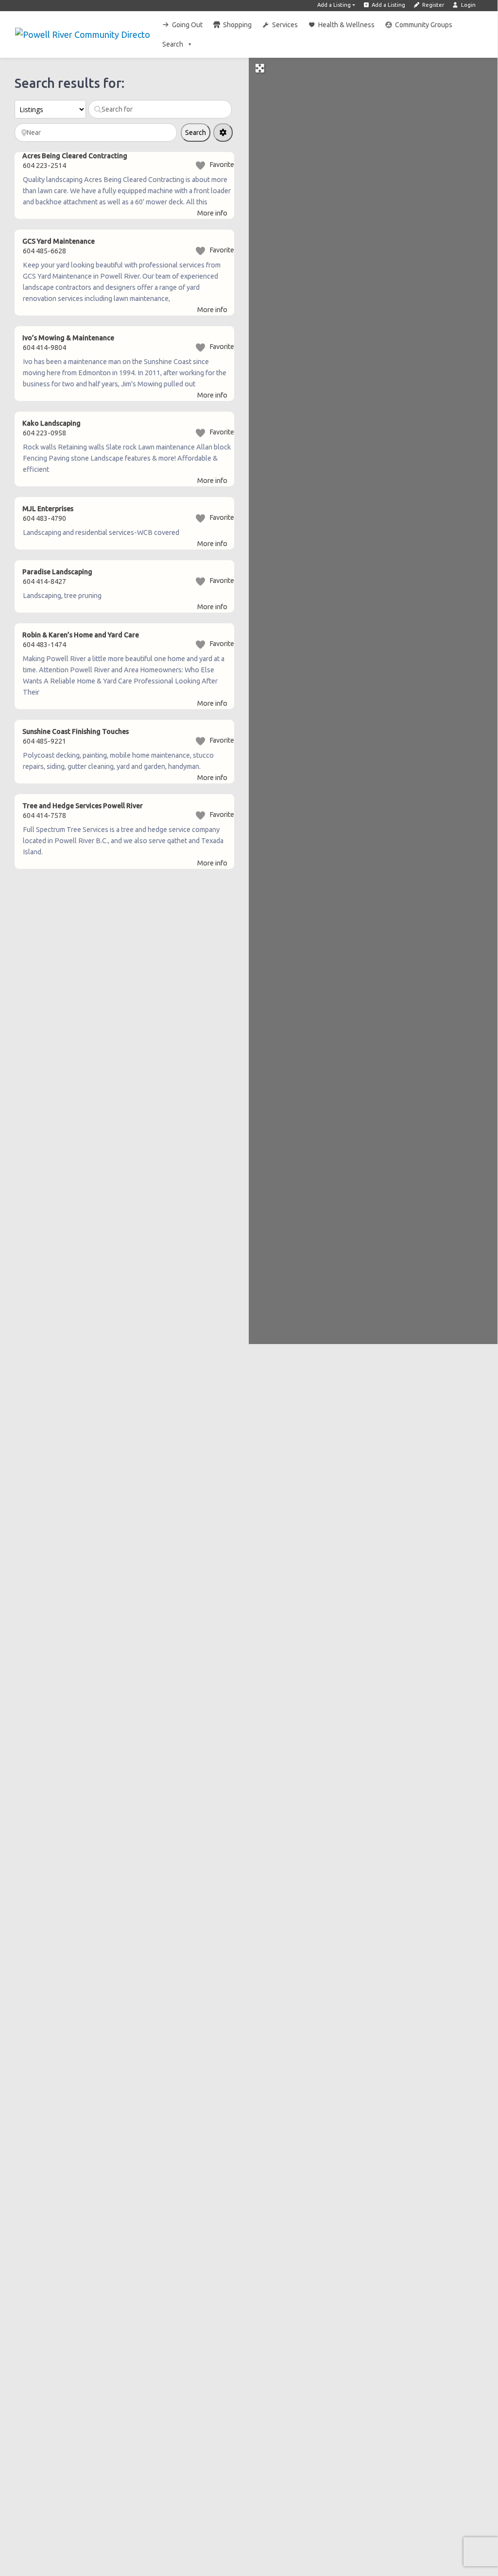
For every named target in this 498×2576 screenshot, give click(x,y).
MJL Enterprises (48, 509)
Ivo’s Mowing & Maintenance (68, 338)
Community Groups (424, 25)
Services (285, 25)
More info (212, 213)
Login (468, 5)
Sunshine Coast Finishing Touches (76, 731)
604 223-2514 (44, 166)
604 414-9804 (44, 348)
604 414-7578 (44, 815)
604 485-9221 (44, 741)
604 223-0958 (44, 433)
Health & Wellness (346, 25)
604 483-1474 (44, 645)
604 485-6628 (44, 251)
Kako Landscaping (52, 423)
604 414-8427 (44, 582)
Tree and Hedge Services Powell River (83, 806)
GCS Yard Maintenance (59, 241)
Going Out (187, 25)
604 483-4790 (44, 518)
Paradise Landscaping (57, 572)
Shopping (237, 25)
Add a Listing (334, 5)
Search (173, 44)
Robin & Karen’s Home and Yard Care (81, 635)
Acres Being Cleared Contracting (75, 156)
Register (432, 5)
